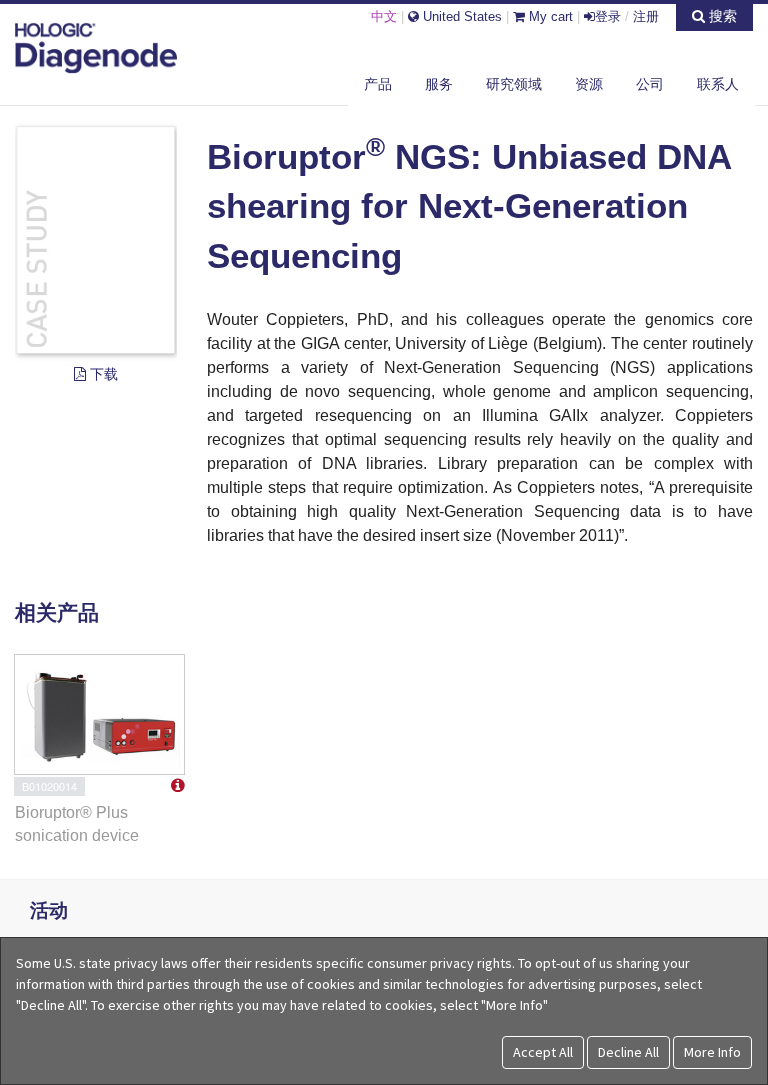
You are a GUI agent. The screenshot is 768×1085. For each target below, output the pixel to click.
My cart (549, 16)
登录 (608, 16)
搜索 (721, 16)
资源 (589, 84)
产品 (378, 84)
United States (460, 16)
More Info (712, 1052)
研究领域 (514, 84)
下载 (102, 374)
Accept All (543, 1052)
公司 (650, 84)
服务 (439, 84)
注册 (646, 16)
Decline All (628, 1052)
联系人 (718, 84)
